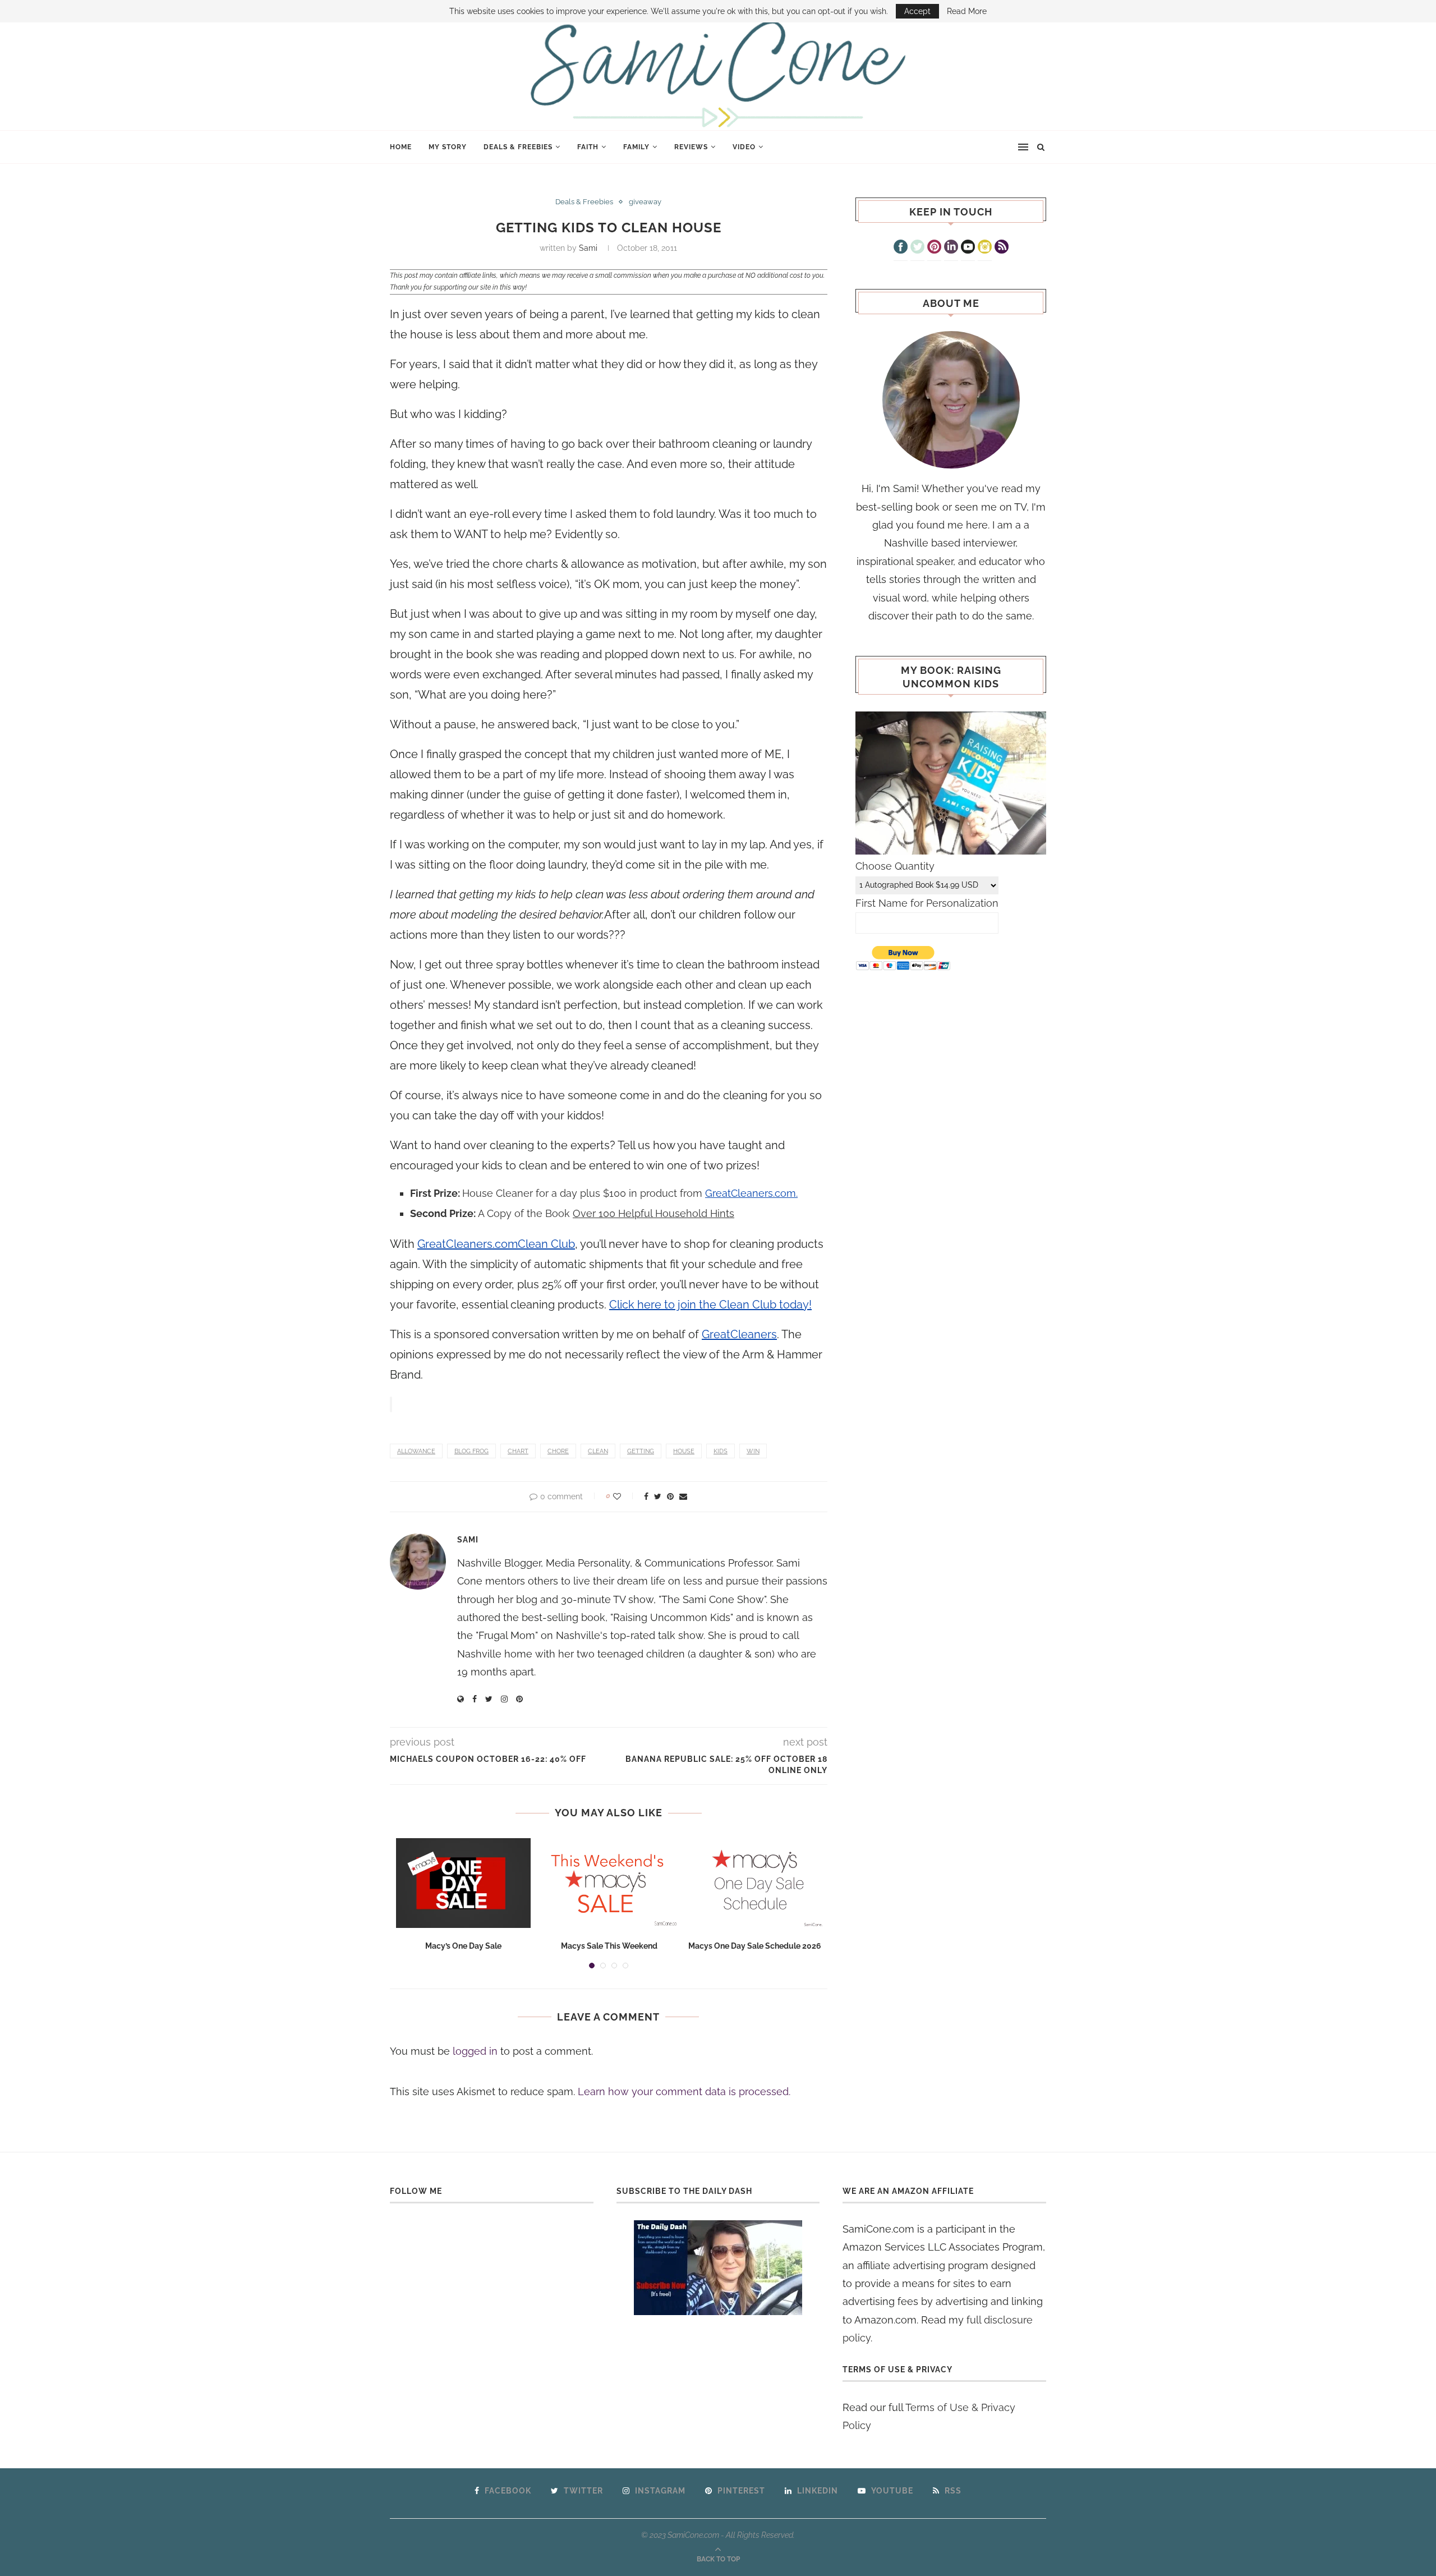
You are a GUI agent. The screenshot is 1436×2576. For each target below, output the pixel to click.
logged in (475, 2051)
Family (636, 147)
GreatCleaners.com (468, 1244)
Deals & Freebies (518, 147)
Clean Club (546, 1244)
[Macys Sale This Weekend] (609, 1883)
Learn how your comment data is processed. (684, 2091)
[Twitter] (917, 248)
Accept (917, 11)
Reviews (691, 147)
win (753, 1451)
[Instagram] (985, 248)
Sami (588, 248)
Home (401, 147)
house (684, 1451)
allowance (416, 1451)
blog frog (471, 1451)
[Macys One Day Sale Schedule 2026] (755, 1883)
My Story (448, 147)
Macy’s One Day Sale (463, 1946)
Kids (721, 1451)
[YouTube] (968, 248)
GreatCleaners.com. (751, 1193)
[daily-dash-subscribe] (718, 2268)
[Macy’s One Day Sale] (463, 1883)
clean (598, 1451)
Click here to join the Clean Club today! (710, 1305)
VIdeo (744, 147)
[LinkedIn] (951, 248)
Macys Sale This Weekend (609, 1946)
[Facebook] (901, 248)
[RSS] (1002, 248)
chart (518, 1451)
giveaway (645, 202)
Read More (967, 11)
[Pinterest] (934, 248)
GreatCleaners (739, 1334)
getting (641, 1451)
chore (558, 1451)
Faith (588, 147)
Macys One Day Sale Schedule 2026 (755, 1946)
